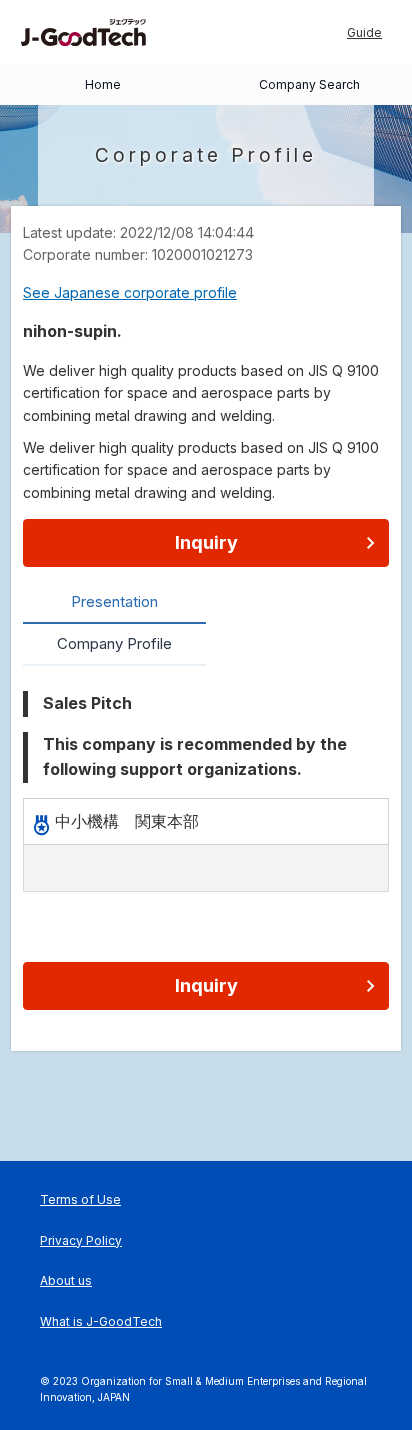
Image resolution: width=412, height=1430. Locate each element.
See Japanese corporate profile (130, 292)
